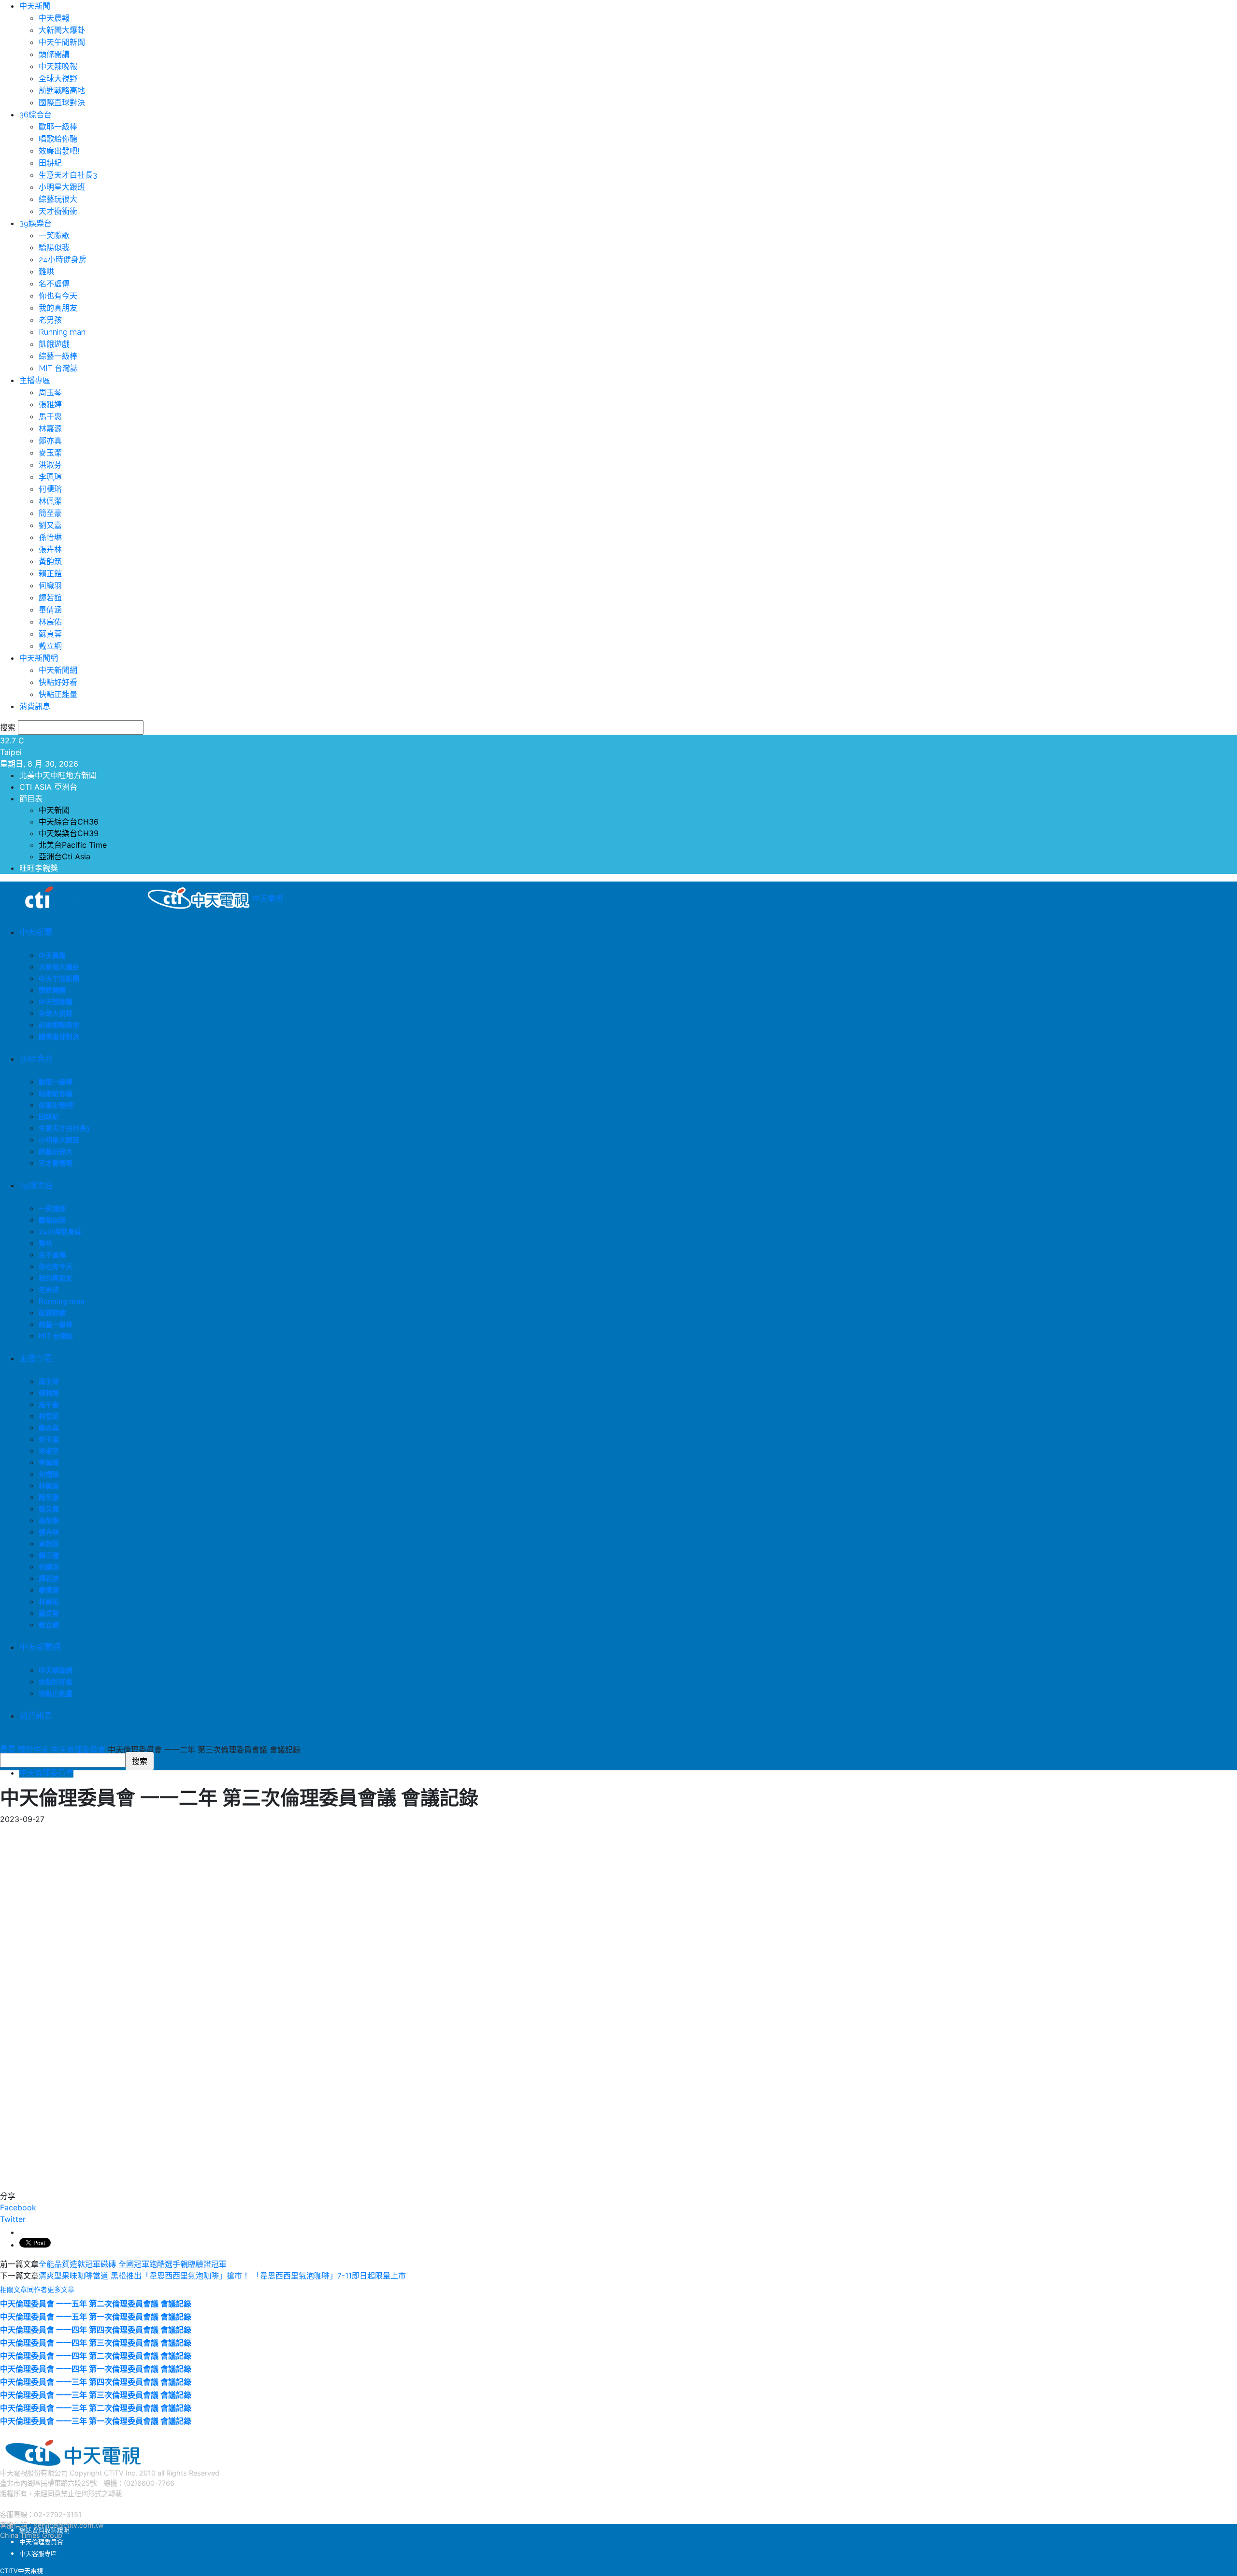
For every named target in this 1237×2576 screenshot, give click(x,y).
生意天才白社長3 (68, 175)
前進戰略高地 (62, 91)
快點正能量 (58, 694)
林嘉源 (50, 429)
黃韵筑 (50, 562)
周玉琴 (50, 392)
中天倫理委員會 (46, 1773)
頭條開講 (54, 54)
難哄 (46, 272)
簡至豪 (50, 513)
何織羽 (50, 586)
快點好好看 (58, 682)
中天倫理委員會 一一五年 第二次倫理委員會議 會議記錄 (96, 2304)
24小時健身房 (63, 260)
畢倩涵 (50, 610)
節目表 (31, 798)
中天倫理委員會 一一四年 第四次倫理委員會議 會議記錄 (96, 2330)
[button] (3, 1746)
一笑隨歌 (54, 235)
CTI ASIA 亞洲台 (48, 787)
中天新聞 (35, 6)
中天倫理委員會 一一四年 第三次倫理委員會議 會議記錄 (96, 2343)
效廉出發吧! (59, 151)
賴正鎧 (50, 574)
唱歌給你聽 (58, 139)
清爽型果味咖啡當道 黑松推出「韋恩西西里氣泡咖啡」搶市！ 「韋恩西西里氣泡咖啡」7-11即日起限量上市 (222, 2276)
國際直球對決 (62, 103)
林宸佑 (50, 622)
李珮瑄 (50, 477)
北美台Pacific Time (73, 845)
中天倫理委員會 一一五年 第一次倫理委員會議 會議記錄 (96, 2317)
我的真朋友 (58, 308)
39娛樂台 (36, 223)
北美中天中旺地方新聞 (58, 775)
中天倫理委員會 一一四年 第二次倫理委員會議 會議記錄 (96, 2356)
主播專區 (35, 380)
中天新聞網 (39, 658)
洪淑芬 (50, 465)
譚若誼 (50, 598)
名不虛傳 (54, 284)
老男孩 (50, 320)
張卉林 (50, 549)
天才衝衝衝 (58, 211)
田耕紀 (50, 163)
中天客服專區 (38, 2553)
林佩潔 (50, 501)
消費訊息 (35, 706)
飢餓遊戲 (54, 344)
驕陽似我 (54, 248)
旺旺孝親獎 (39, 868)
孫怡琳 (50, 537)
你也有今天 (58, 296)
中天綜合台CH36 (69, 822)
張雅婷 (50, 405)
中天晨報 (54, 18)
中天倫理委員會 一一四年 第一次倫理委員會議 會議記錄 (96, 2369)
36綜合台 (36, 115)
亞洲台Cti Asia (65, 856)
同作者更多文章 (51, 2290)
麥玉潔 (50, 453)
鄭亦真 (50, 441)
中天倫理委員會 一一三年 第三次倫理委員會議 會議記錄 (96, 2395)
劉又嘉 (50, 525)
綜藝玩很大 (58, 199)
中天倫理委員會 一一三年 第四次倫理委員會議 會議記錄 (96, 2382)
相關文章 (14, 2290)
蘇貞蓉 (50, 634)
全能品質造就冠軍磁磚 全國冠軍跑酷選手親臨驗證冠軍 (133, 2264)
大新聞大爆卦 (62, 30)
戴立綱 (50, 646)
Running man (62, 332)
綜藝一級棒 (58, 356)
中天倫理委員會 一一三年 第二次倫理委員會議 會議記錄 (96, 2408)
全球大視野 (58, 78)
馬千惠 (50, 417)
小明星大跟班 (62, 187)
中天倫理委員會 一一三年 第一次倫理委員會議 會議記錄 (96, 2421)
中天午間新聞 (62, 42)
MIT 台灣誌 (58, 368)
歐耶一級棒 (58, 127)
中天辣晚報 (58, 66)
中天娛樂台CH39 (69, 833)
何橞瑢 (50, 489)
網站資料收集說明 (44, 2530)
